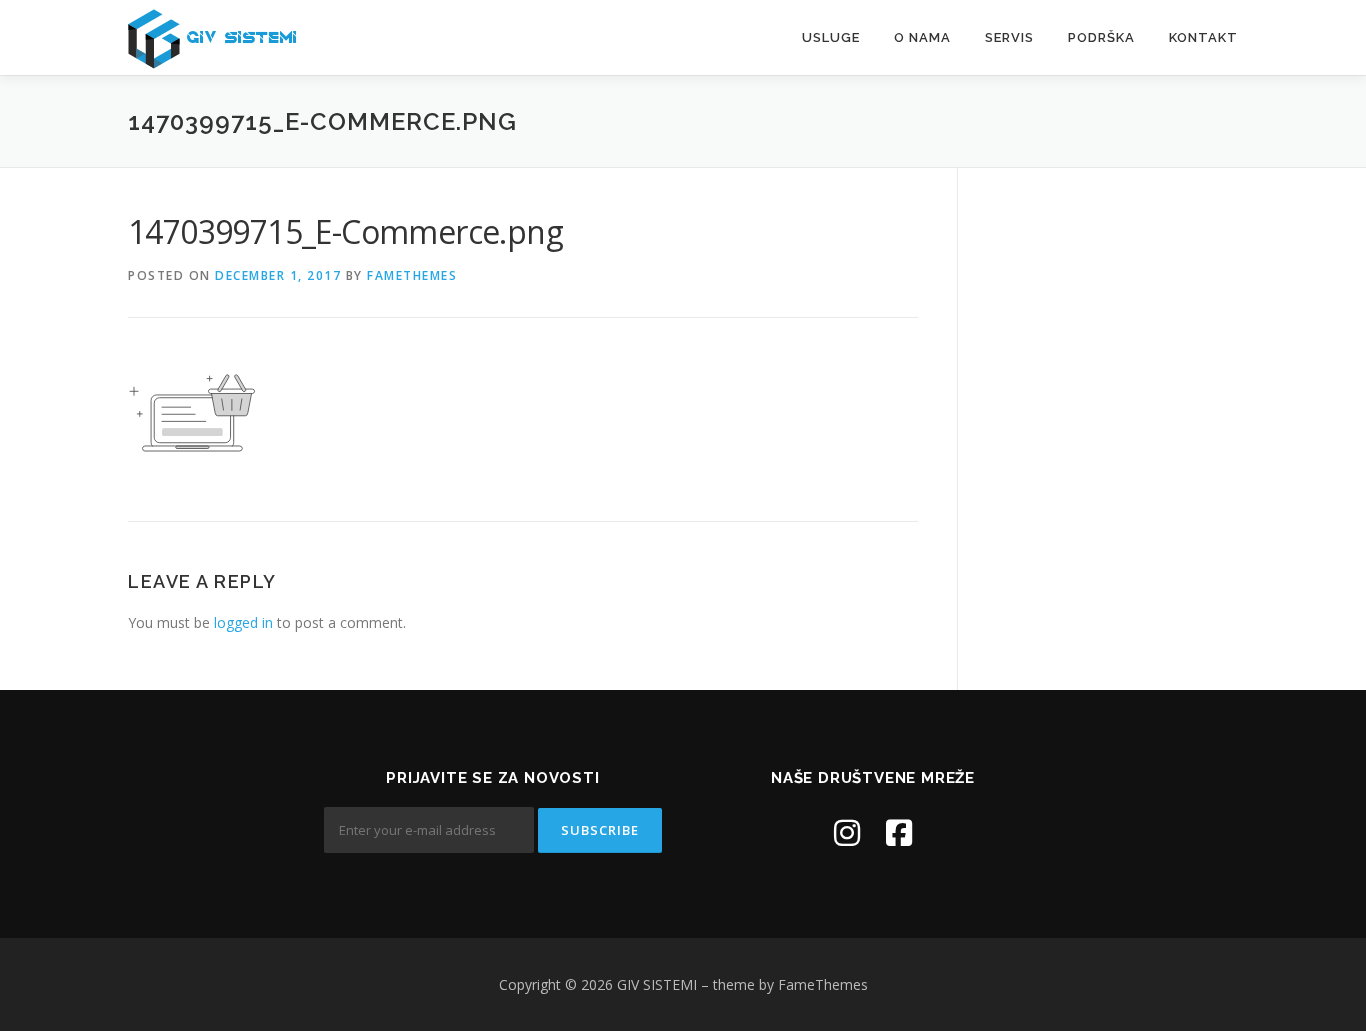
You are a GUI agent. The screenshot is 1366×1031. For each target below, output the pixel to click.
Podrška (1101, 37)
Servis (1009, 37)
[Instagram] (847, 832)
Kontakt (1203, 37)
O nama (922, 37)
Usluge (831, 37)
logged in (243, 622)
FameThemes (412, 275)
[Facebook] (899, 832)
